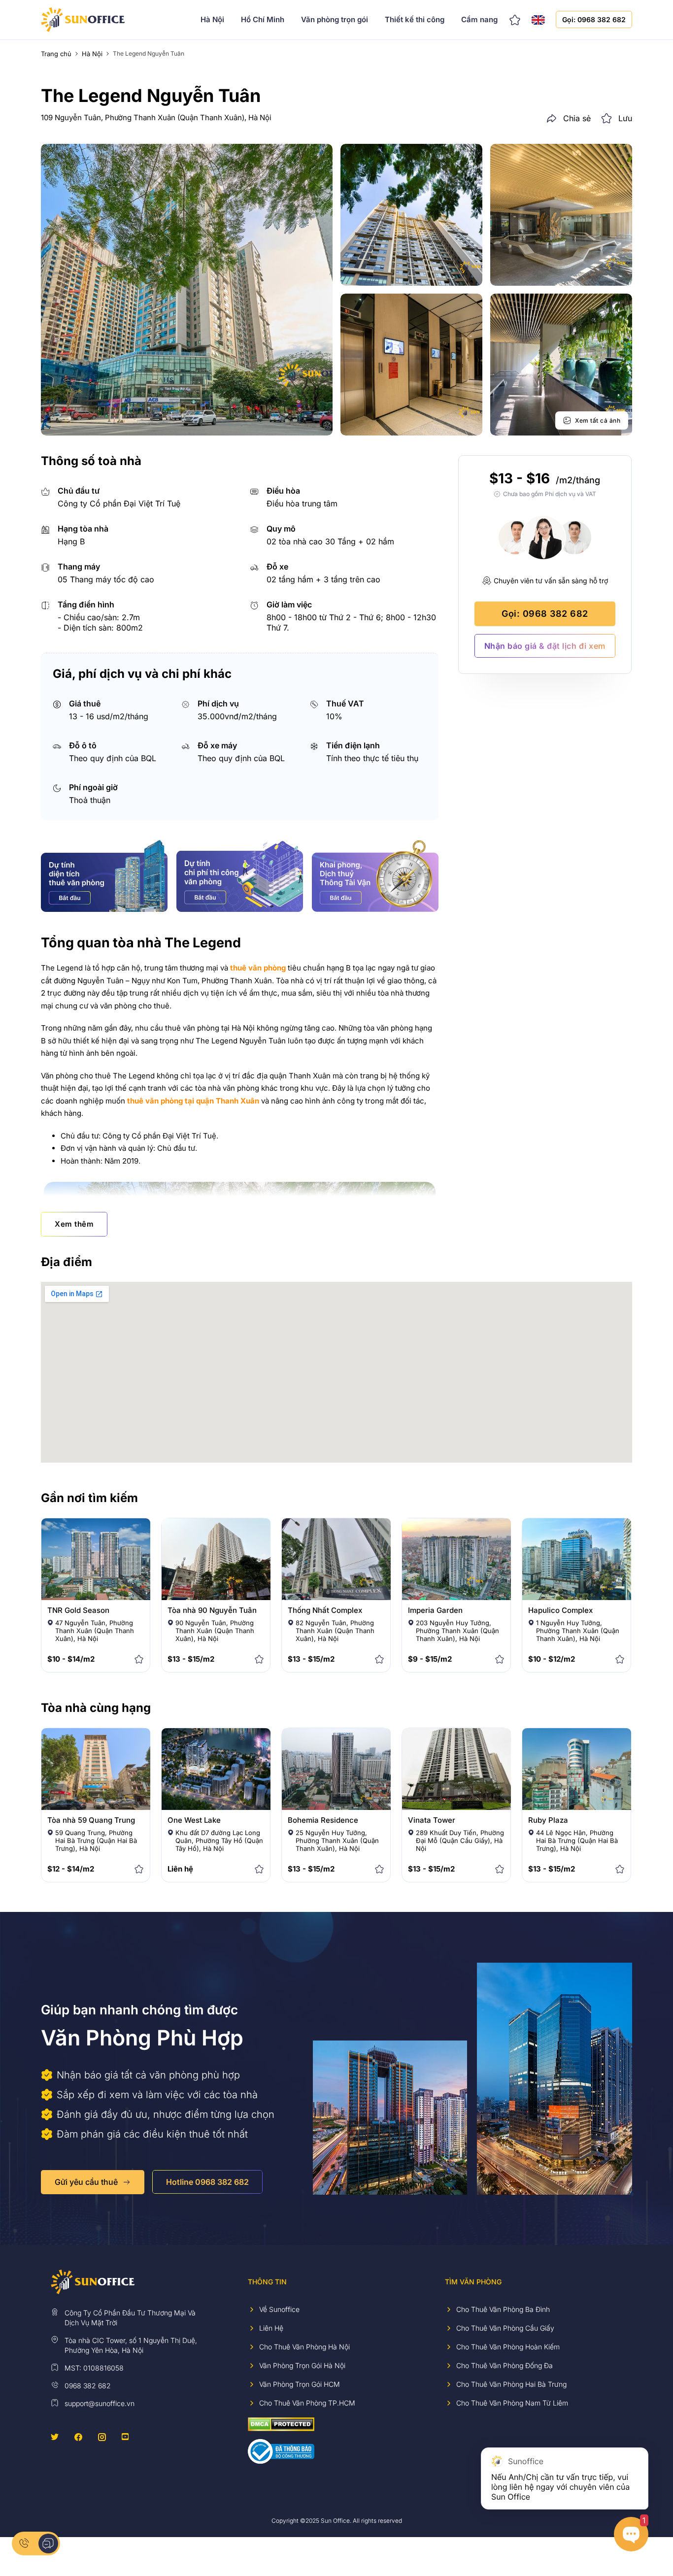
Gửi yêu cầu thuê (86, 2182)
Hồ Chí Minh (263, 19)
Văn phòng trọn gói (335, 19)
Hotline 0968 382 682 (207, 2182)
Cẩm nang (479, 19)
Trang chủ (56, 54)
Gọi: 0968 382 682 (594, 19)
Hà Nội (212, 19)
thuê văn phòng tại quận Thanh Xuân (193, 1101)
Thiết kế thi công (415, 19)
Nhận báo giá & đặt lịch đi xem (545, 646)
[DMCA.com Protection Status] (281, 2424)
